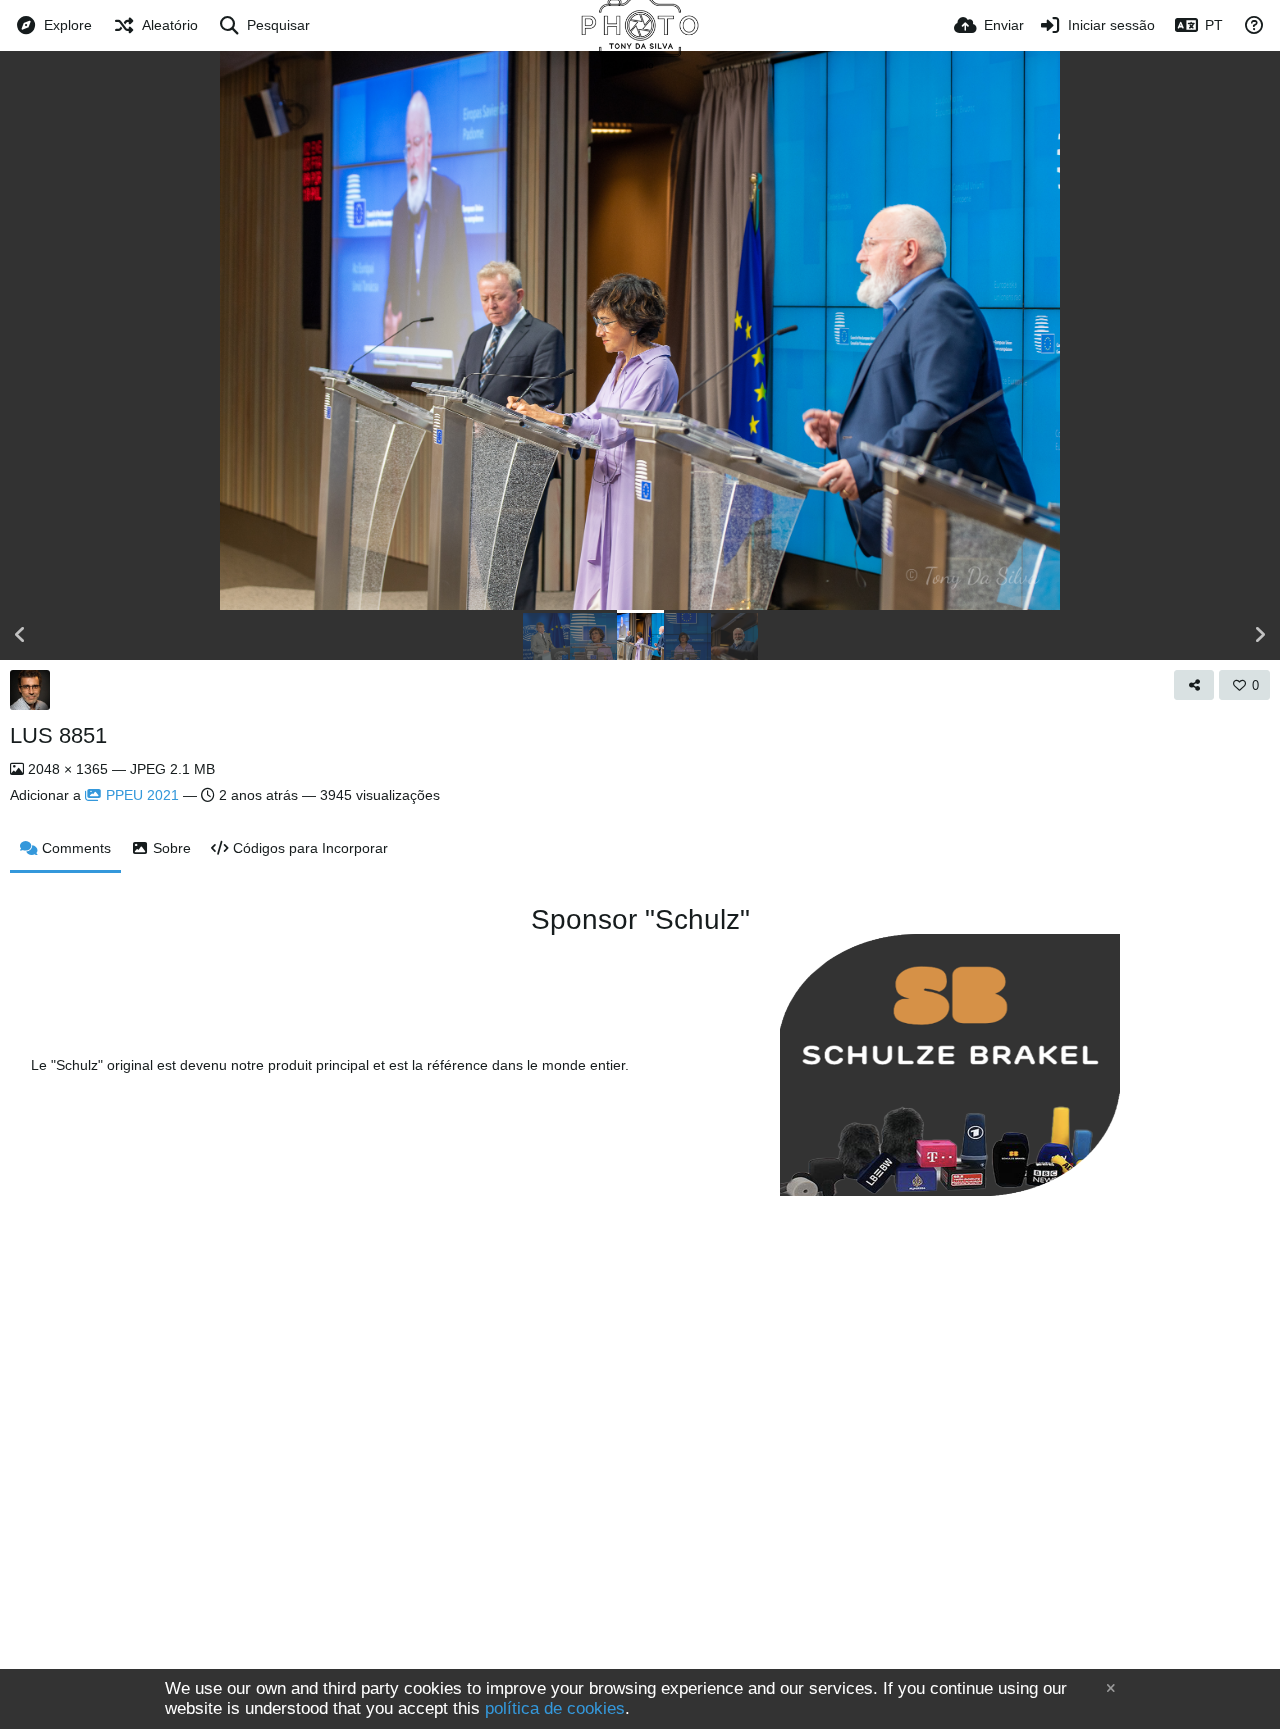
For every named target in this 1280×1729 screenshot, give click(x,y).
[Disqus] (325, 1456)
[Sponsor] (950, 1065)
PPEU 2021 (142, 795)
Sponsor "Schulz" (640, 920)
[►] (1260, 635)
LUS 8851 (58, 735)
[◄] (20, 635)
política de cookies (555, 1708)
